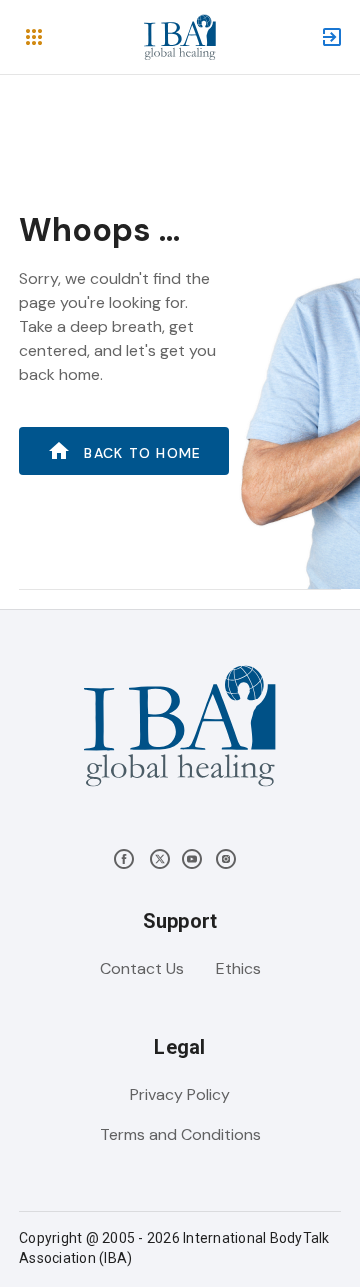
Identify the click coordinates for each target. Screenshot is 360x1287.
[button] (34, 37)
